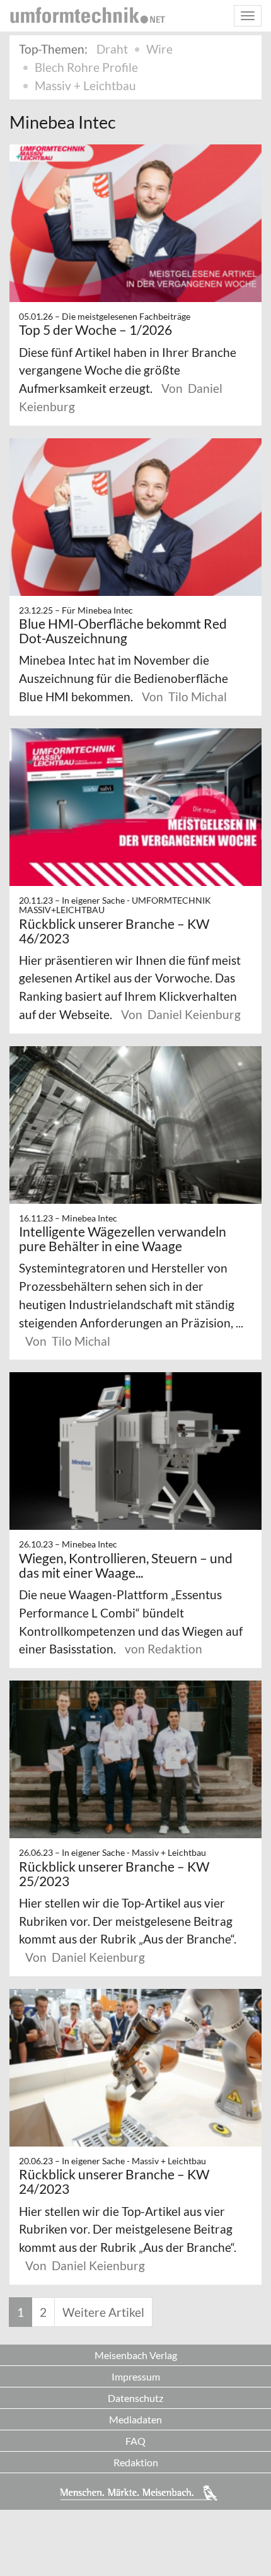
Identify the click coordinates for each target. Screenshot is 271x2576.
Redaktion (136, 2462)
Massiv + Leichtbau (85, 85)
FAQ (135, 2441)
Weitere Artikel (103, 2312)
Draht (112, 49)
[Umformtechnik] (88, 15)
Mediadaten (135, 2419)
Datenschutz (135, 2398)
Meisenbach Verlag (136, 2355)
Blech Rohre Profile (86, 67)
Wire (159, 49)
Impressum (136, 2376)
